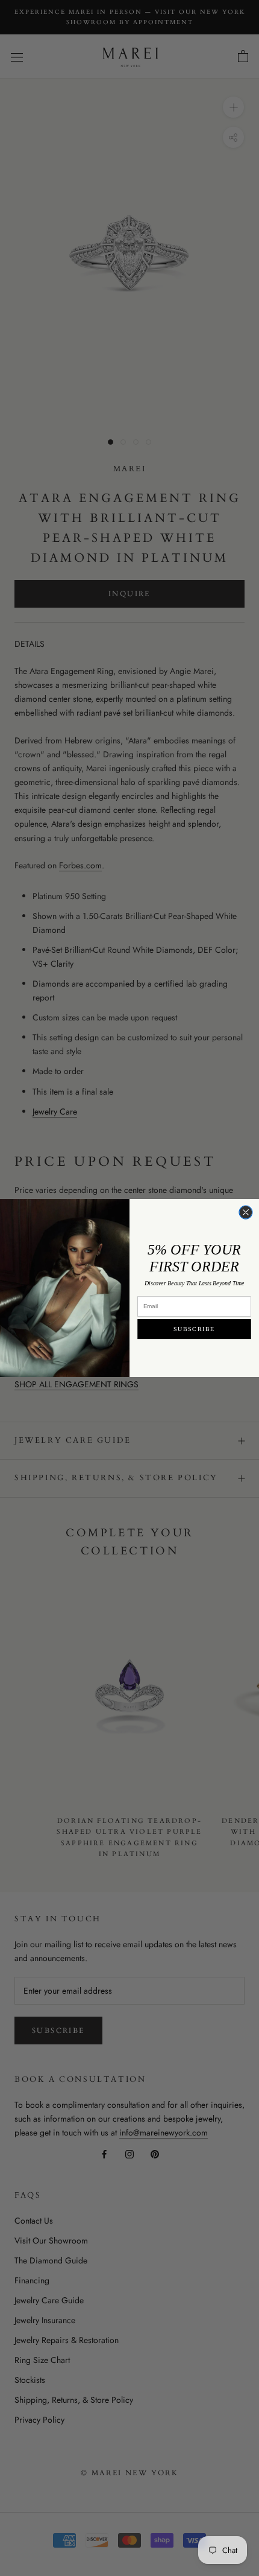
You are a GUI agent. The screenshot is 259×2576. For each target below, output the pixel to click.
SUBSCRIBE (194, 1329)
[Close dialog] (246, 1212)
